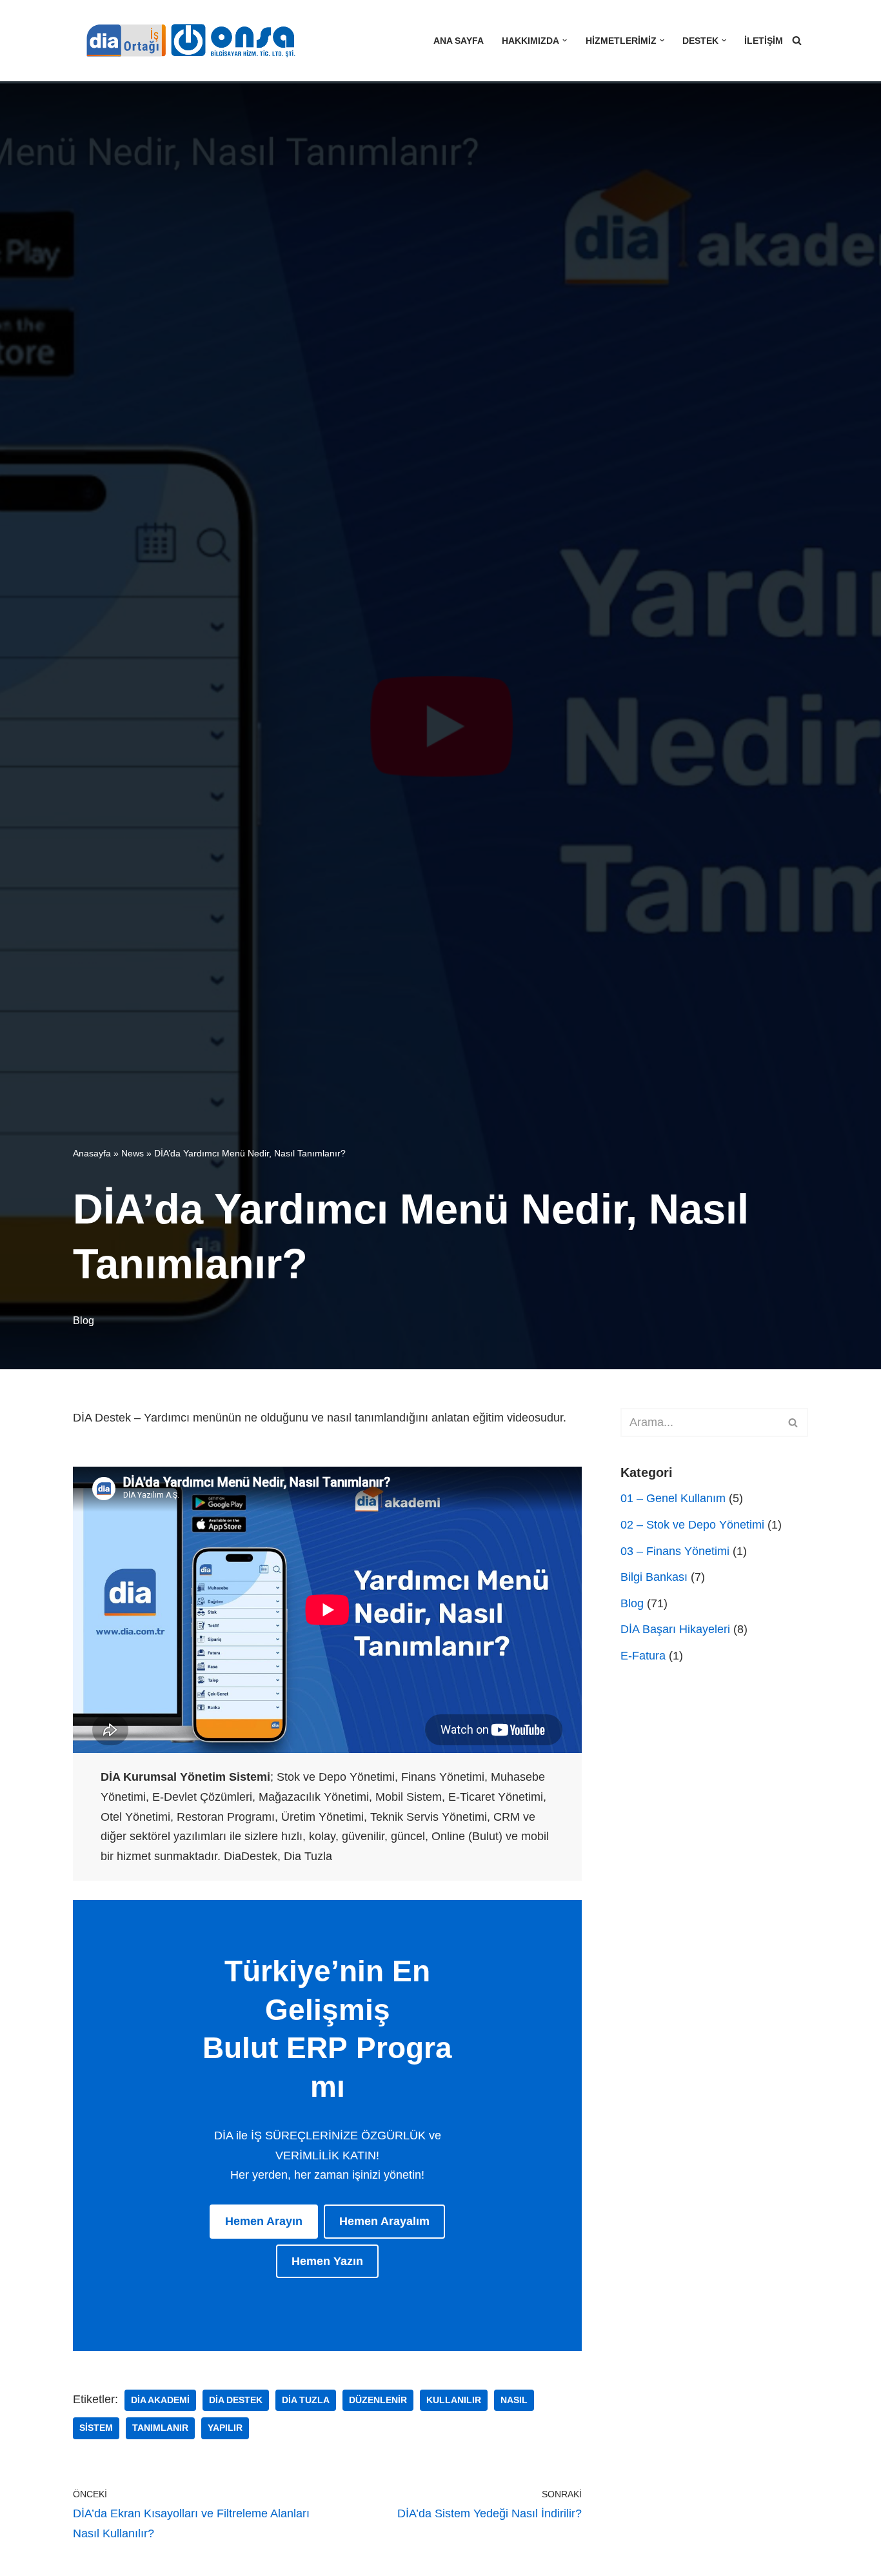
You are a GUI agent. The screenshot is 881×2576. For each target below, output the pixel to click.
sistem (96, 2428)
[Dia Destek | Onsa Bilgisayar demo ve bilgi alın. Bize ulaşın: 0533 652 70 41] (186, 41)
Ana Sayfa (459, 41)
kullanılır (454, 2400)
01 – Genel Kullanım (673, 1498)
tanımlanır (160, 2428)
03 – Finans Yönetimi (675, 1551)
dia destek (236, 2400)
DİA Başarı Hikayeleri (675, 1629)
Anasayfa (92, 1153)
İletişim (764, 41)
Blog (84, 1320)
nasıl (514, 2400)
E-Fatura (643, 1656)
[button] (565, 40)
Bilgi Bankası (654, 1577)
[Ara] (797, 40)
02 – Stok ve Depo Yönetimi (692, 1525)
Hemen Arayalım (384, 2221)
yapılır (225, 2428)
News (133, 1153)
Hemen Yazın (327, 2261)
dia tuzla (306, 2400)
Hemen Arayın (264, 2221)
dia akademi (160, 2400)
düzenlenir (378, 2400)
